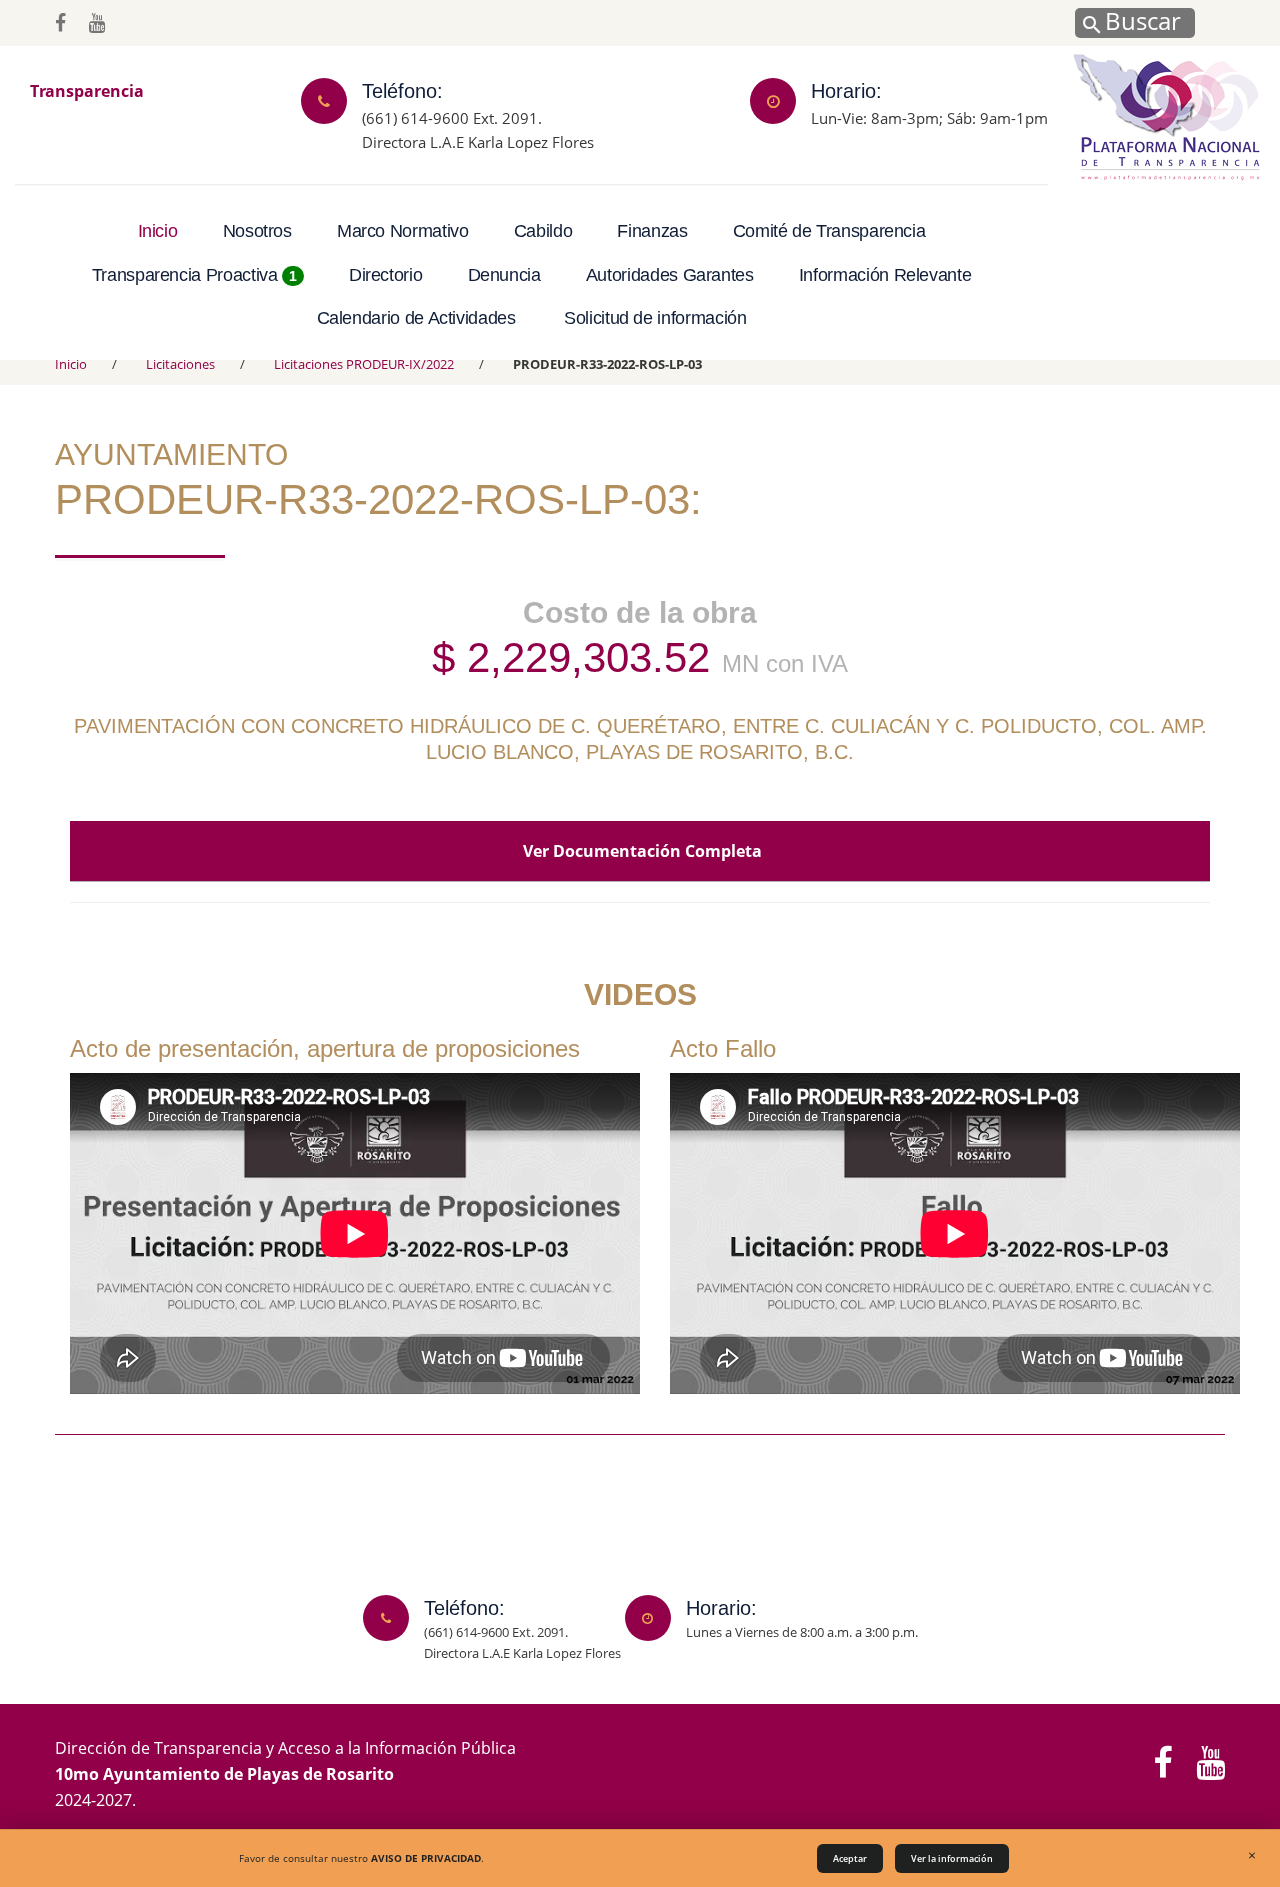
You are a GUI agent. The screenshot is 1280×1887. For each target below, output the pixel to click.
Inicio (158, 231)
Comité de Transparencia (829, 231)
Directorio (385, 275)
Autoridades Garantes (670, 275)
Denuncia (504, 275)
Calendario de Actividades (416, 318)
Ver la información (952, 1858)
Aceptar (850, 1858)
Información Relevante (885, 275)
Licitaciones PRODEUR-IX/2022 (364, 364)
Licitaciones (180, 364)
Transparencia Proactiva (194, 275)
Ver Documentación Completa (640, 851)
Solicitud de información (655, 318)
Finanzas (652, 231)
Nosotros (257, 231)
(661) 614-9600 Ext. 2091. (452, 117)
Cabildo (543, 231)
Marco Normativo (403, 231)
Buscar (1140, 20)
